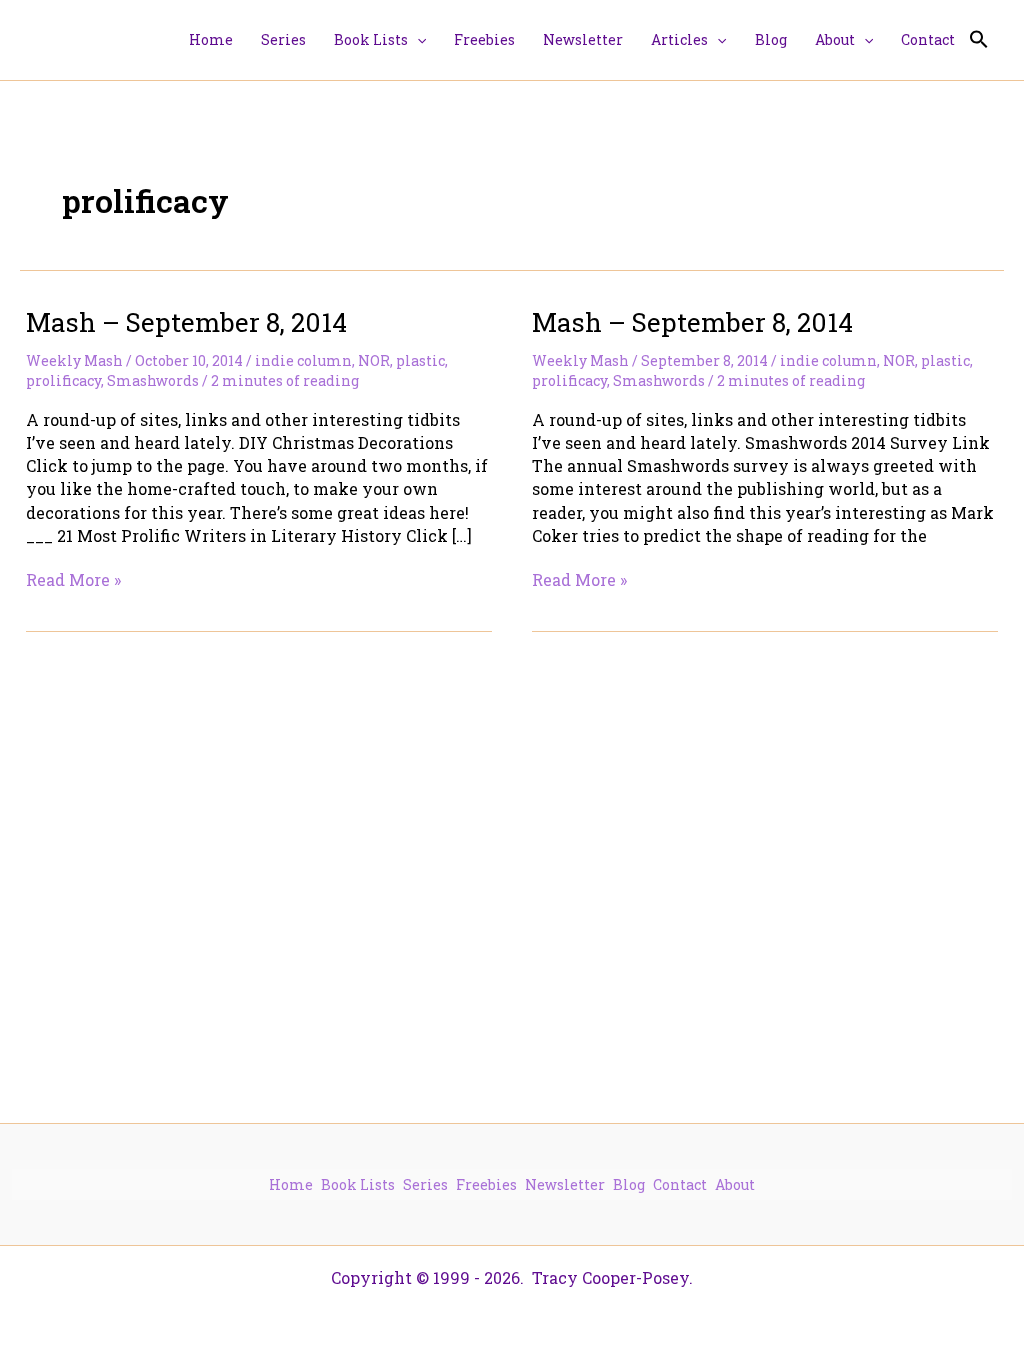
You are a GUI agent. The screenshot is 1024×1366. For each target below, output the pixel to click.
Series (425, 1184)
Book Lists (358, 1184)
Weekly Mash (74, 360)
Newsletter (565, 1184)
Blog (629, 1184)
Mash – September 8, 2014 (186, 322)
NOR (374, 360)
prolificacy (63, 380)
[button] (417, 40)
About (735, 1184)
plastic (420, 360)
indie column (303, 360)
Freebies (486, 1184)
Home (291, 1184)
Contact (680, 1184)
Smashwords (153, 380)
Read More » (73, 579)
